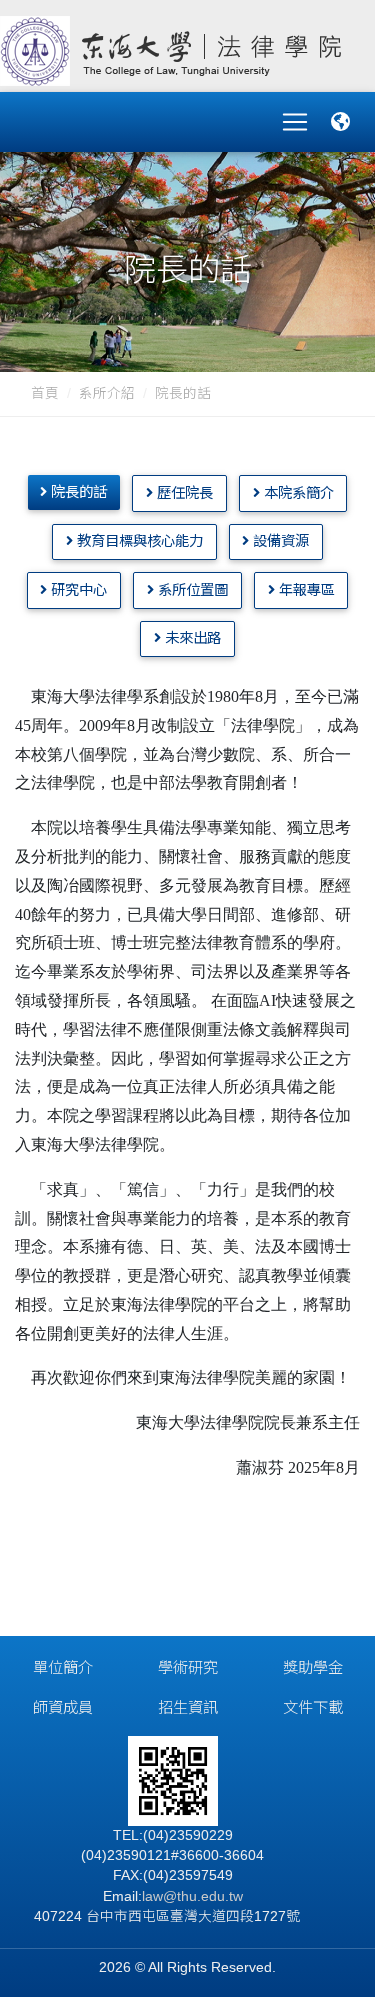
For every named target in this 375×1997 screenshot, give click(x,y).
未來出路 (191, 638)
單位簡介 (63, 1667)
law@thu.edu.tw (192, 1896)
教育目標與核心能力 (138, 541)
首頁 (45, 393)
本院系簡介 (297, 493)
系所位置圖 (191, 590)
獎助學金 (313, 1667)
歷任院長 (183, 493)
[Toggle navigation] (295, 122)
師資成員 (63, 1707)
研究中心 (77, 590)
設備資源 (279, 541)
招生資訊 (188, 1707)
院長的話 (183, 393)
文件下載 (313, 1707)
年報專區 (305, 590)
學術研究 (188, 1667)
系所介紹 (107, 393)
